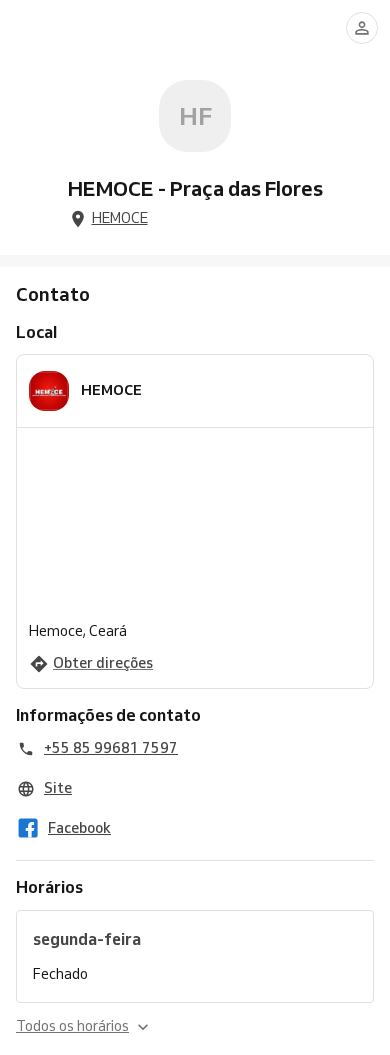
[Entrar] (362, 28)
